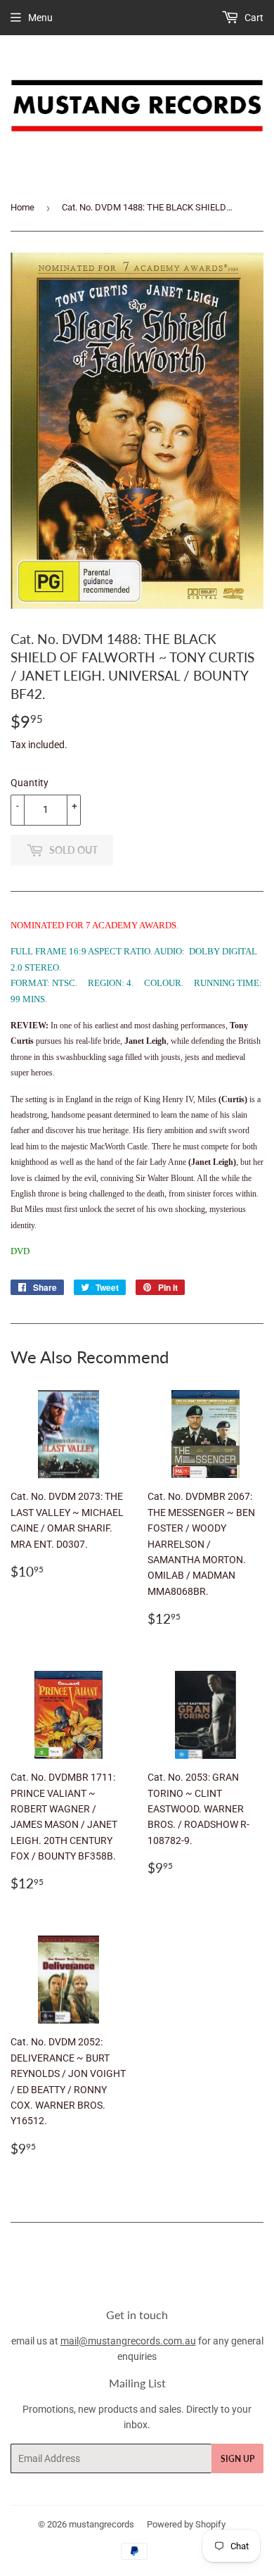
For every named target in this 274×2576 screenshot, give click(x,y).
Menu (40, 18)
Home (22, 207)
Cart (253, 18)
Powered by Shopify (186, 2524)
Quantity (30, 783)
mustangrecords (102, 2524)
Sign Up (237, 2459)
